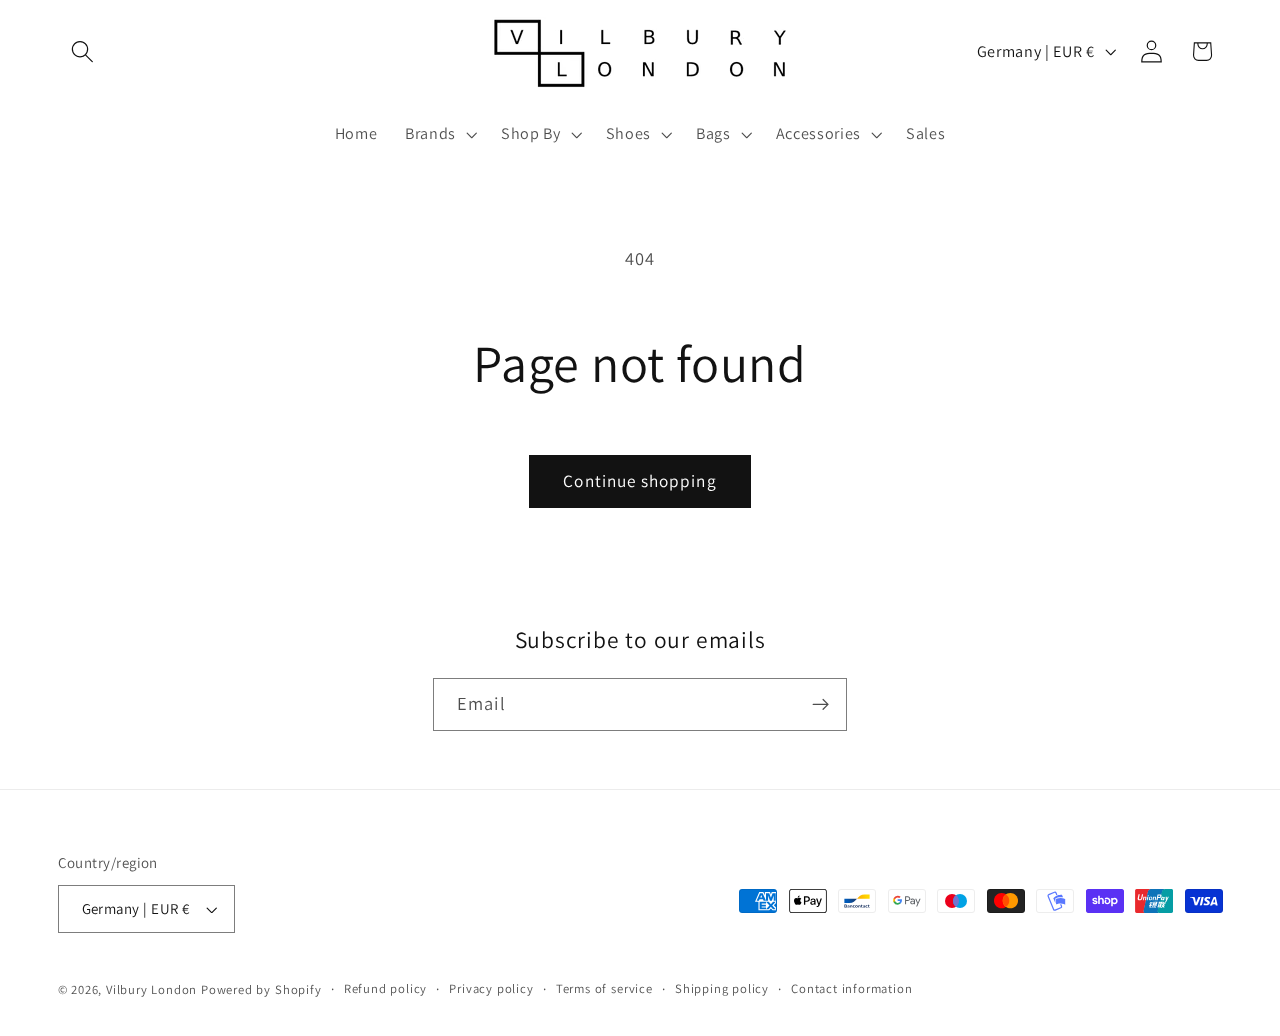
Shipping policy (722, 988)
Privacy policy (491, 988)
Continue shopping (640, 480)
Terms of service (604, 988)
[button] (83, 51)
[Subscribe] (820, 705)
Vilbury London (151, 989)
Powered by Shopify (261, 989)
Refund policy (385, 988)
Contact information (851, 988)
